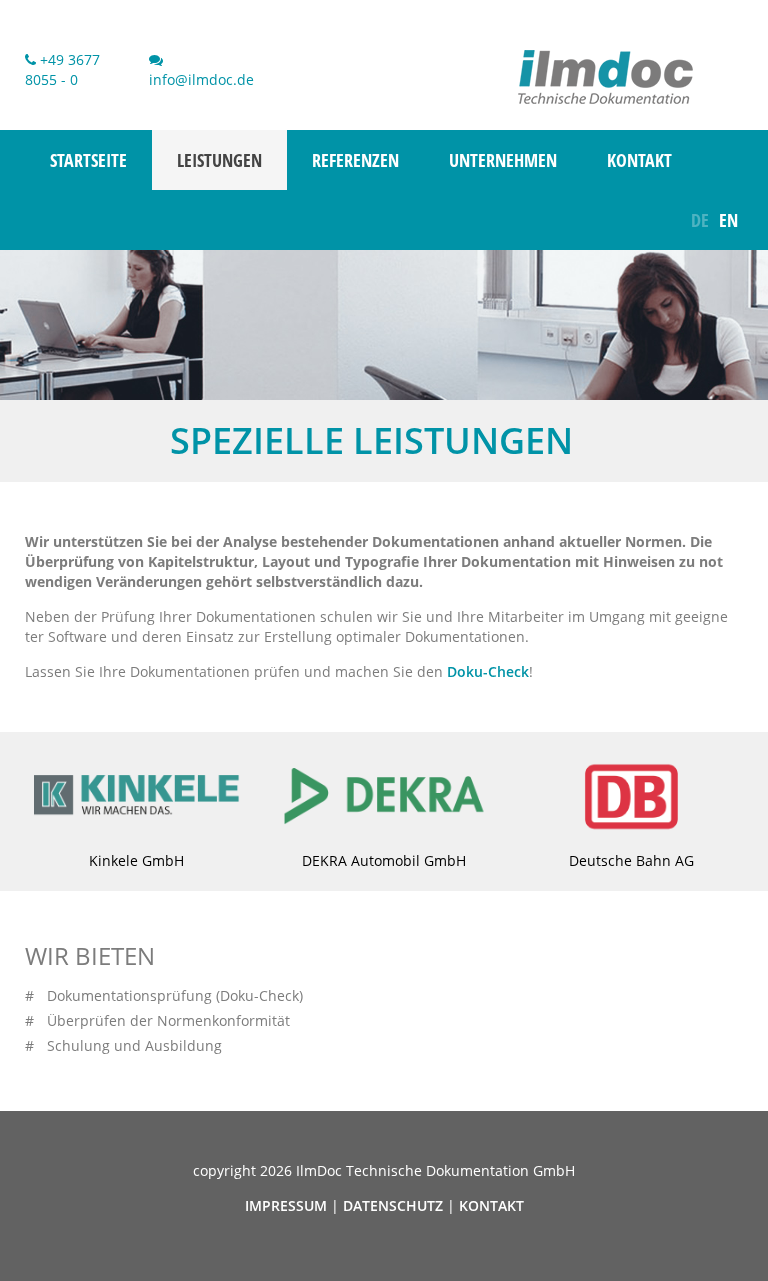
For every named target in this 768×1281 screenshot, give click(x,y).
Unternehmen (503, 160)
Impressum (286, 1205)
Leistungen (219, 160)
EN (728, 220)
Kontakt (639, 160)
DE (700, 220)
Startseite (88, 160)
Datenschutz (393, 1205)
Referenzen (355, 160)
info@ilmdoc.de (201, 79)
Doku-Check (488, 671)
